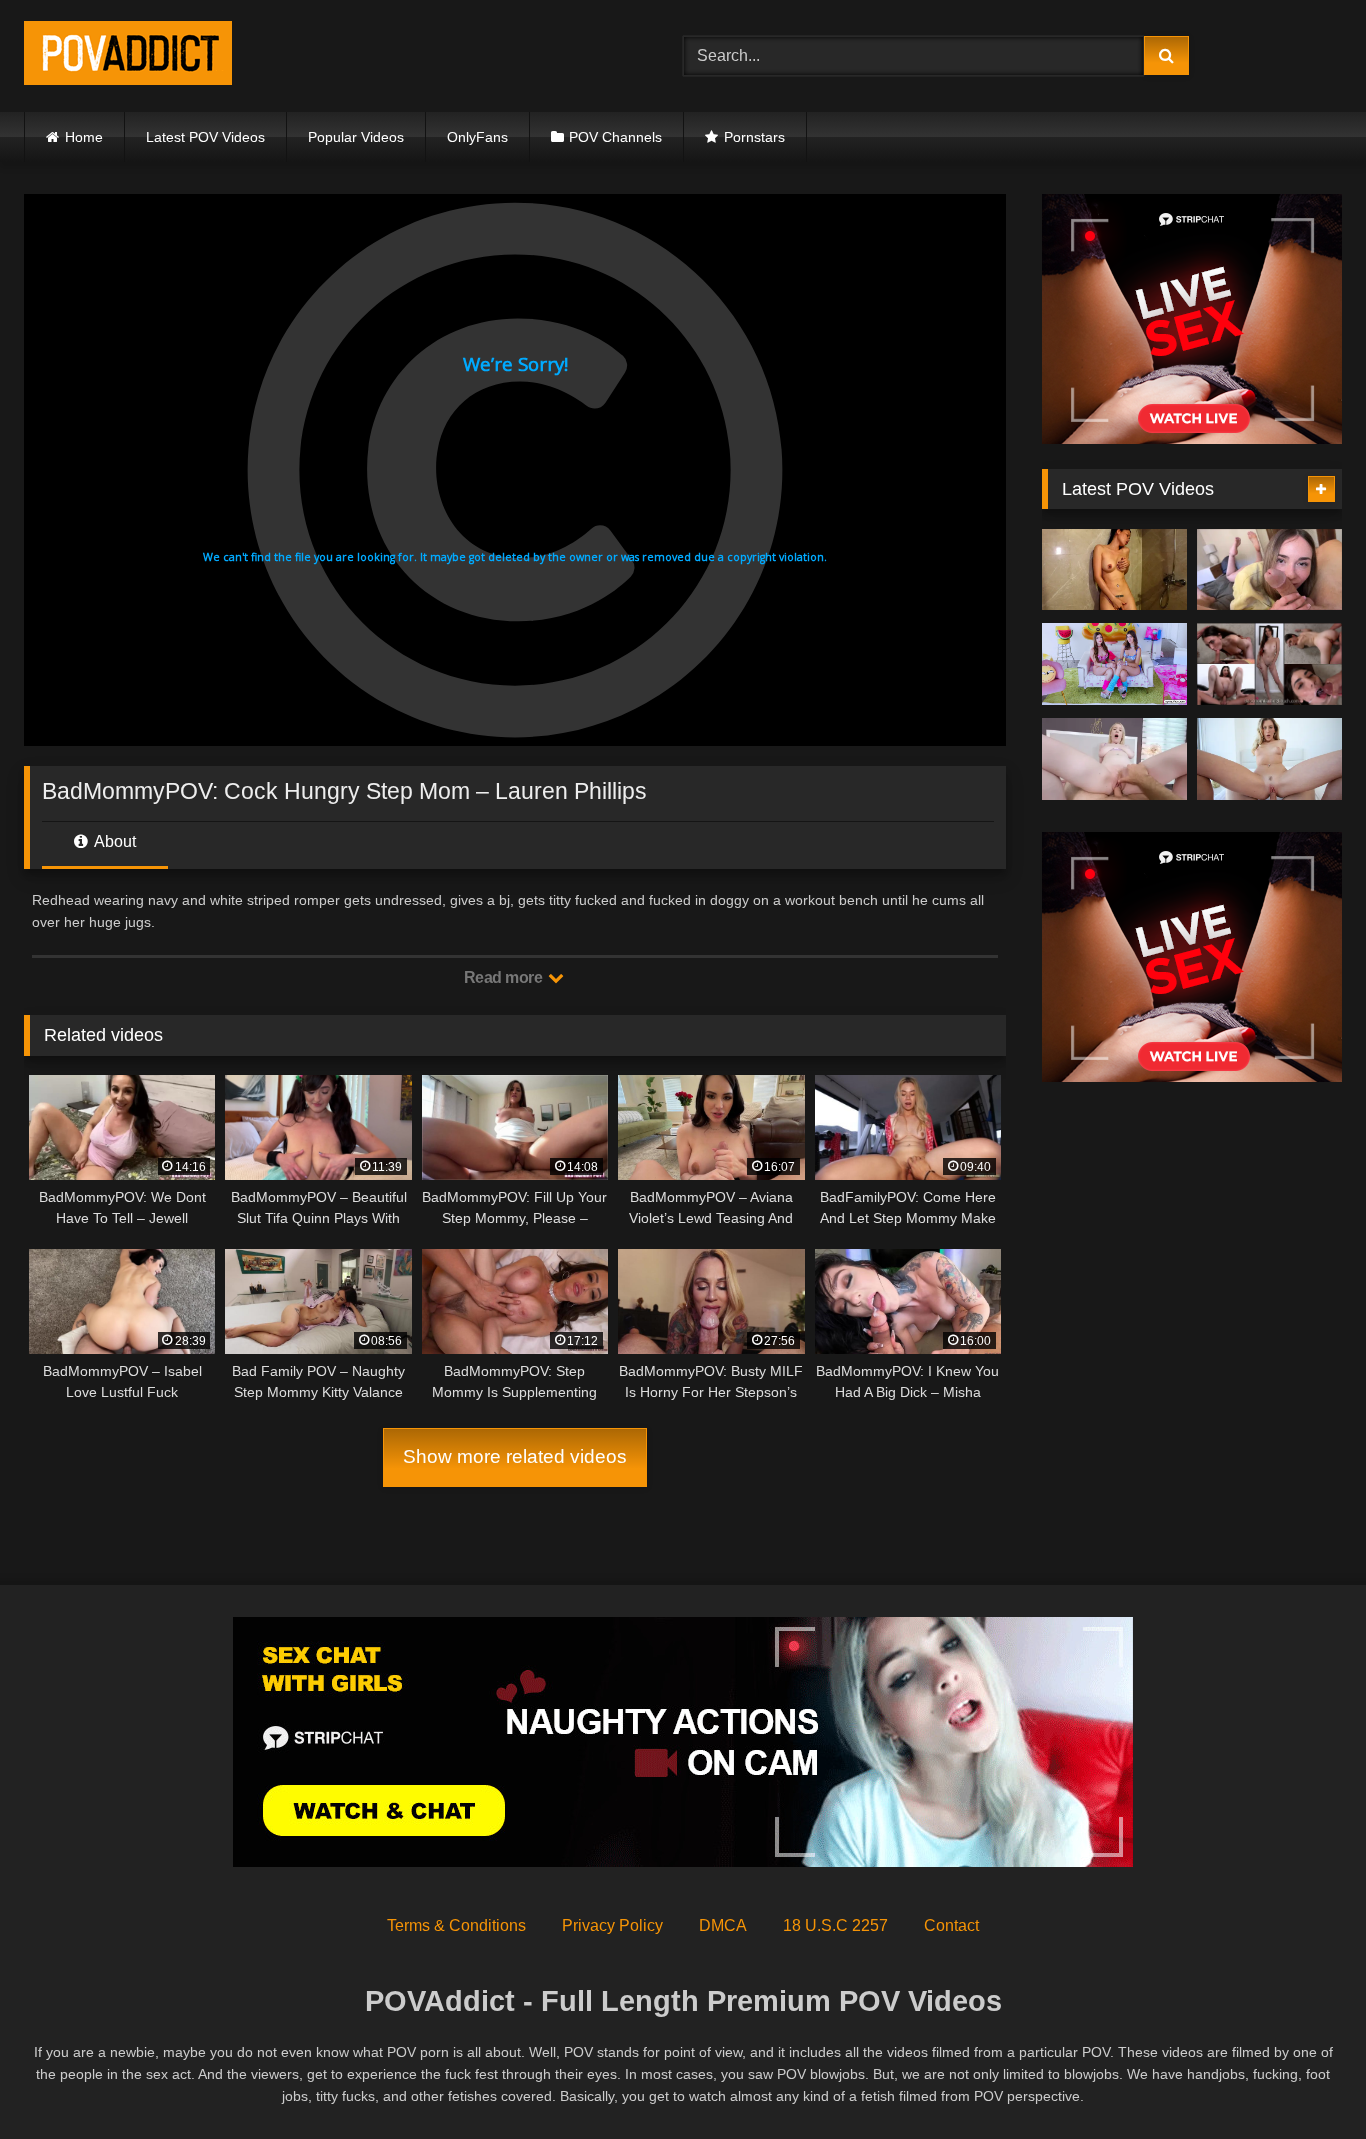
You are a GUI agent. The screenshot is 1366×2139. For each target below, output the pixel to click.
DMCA (723, 1925)
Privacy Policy (612, 1925)
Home (84, 137)
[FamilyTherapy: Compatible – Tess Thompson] (1269, 570)
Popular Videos (356, 137)
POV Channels (615, 137)
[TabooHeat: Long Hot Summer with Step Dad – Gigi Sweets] (1114, 759)
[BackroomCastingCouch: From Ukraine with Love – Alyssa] (1269, 664)
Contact (951, 1925)
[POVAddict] (128, 56)
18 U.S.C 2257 (835, 1925)
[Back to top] (1304, 2079)
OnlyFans (477, 137)
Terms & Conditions (456, 1925)
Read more (505, 977)
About (113, 841)
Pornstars (754, 137)
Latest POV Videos (205, 137)
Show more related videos (515, 1456)
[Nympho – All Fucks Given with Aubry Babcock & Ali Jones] (1114, 664)
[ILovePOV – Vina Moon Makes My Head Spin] (1114, 570)
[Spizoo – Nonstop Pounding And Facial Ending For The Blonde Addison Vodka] (1269, 759)
